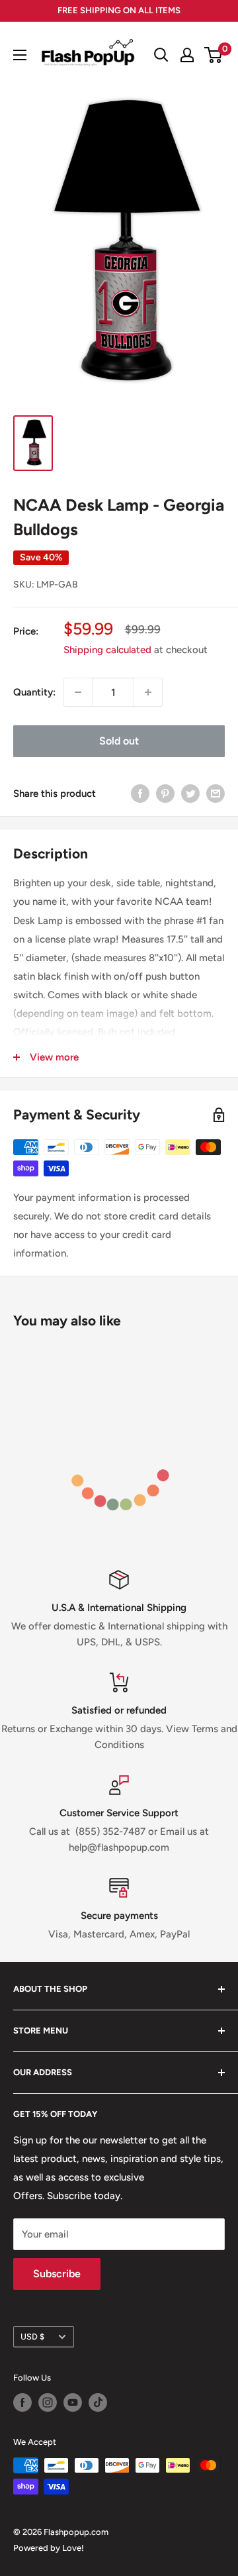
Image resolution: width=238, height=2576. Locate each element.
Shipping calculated (107, 650)
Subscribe (57, 2274)
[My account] (187, 55)
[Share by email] (216, 793)
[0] (214, 55)
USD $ (32, 2337)
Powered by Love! (49, 2548)
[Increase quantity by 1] (148, 692)
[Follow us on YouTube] (73, 2402)
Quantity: (34, 692)
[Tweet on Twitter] (190, 793)
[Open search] (161, 55)
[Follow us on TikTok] (98, 2402)
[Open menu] (20, 55)
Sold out (119, 741)
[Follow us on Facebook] (22, 2402)
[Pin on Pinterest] (165, 793)
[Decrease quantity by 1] (78, 692)
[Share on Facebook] (140, 793)
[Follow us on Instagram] (48, 2402)
